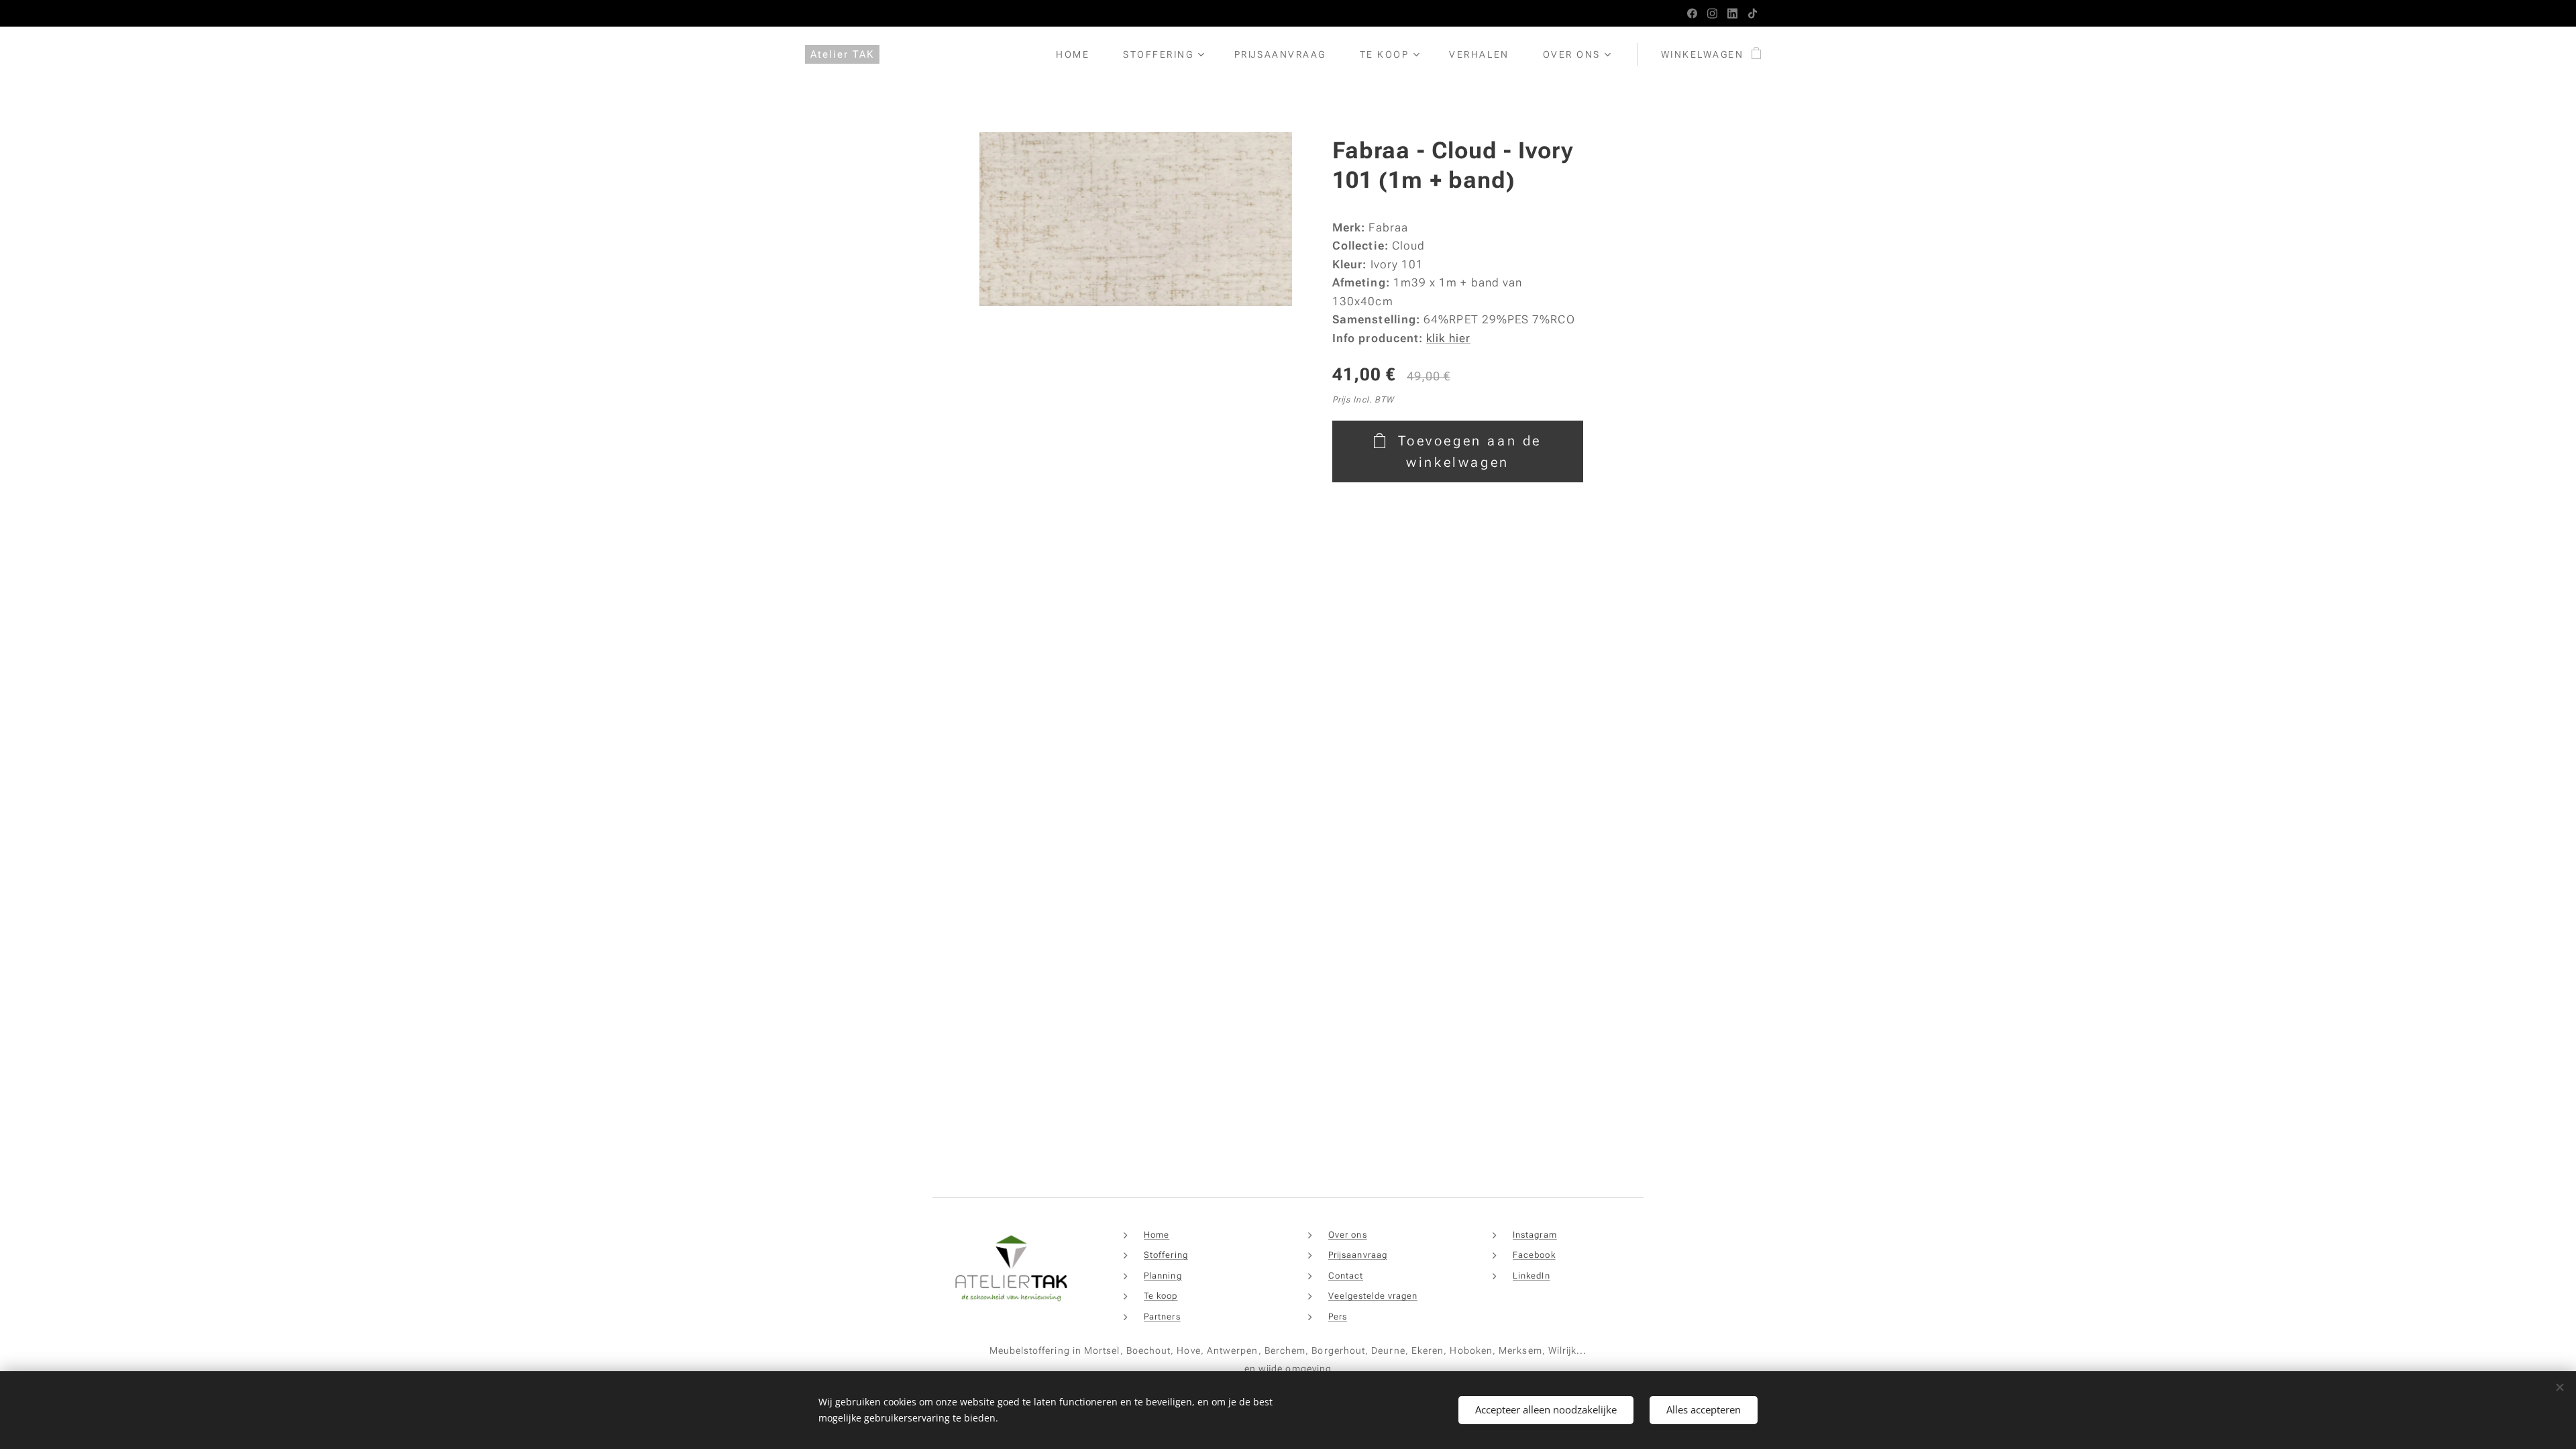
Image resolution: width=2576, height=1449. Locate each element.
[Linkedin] (1732, 13)
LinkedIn (1532, 1276)
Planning (1163, 1276)
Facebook (1534, 1255)
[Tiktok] (1753, 13)
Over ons (1348, 1235)
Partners (1162, 1317)
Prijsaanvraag (1358, 1255)
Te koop (1161, 1296)
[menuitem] (1079, 54)
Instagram (1535, 1235)
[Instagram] (1712, 13)
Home (1157, 1235)
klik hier (1448, 338)
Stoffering (1166, 1255)
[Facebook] (1692, 13)
